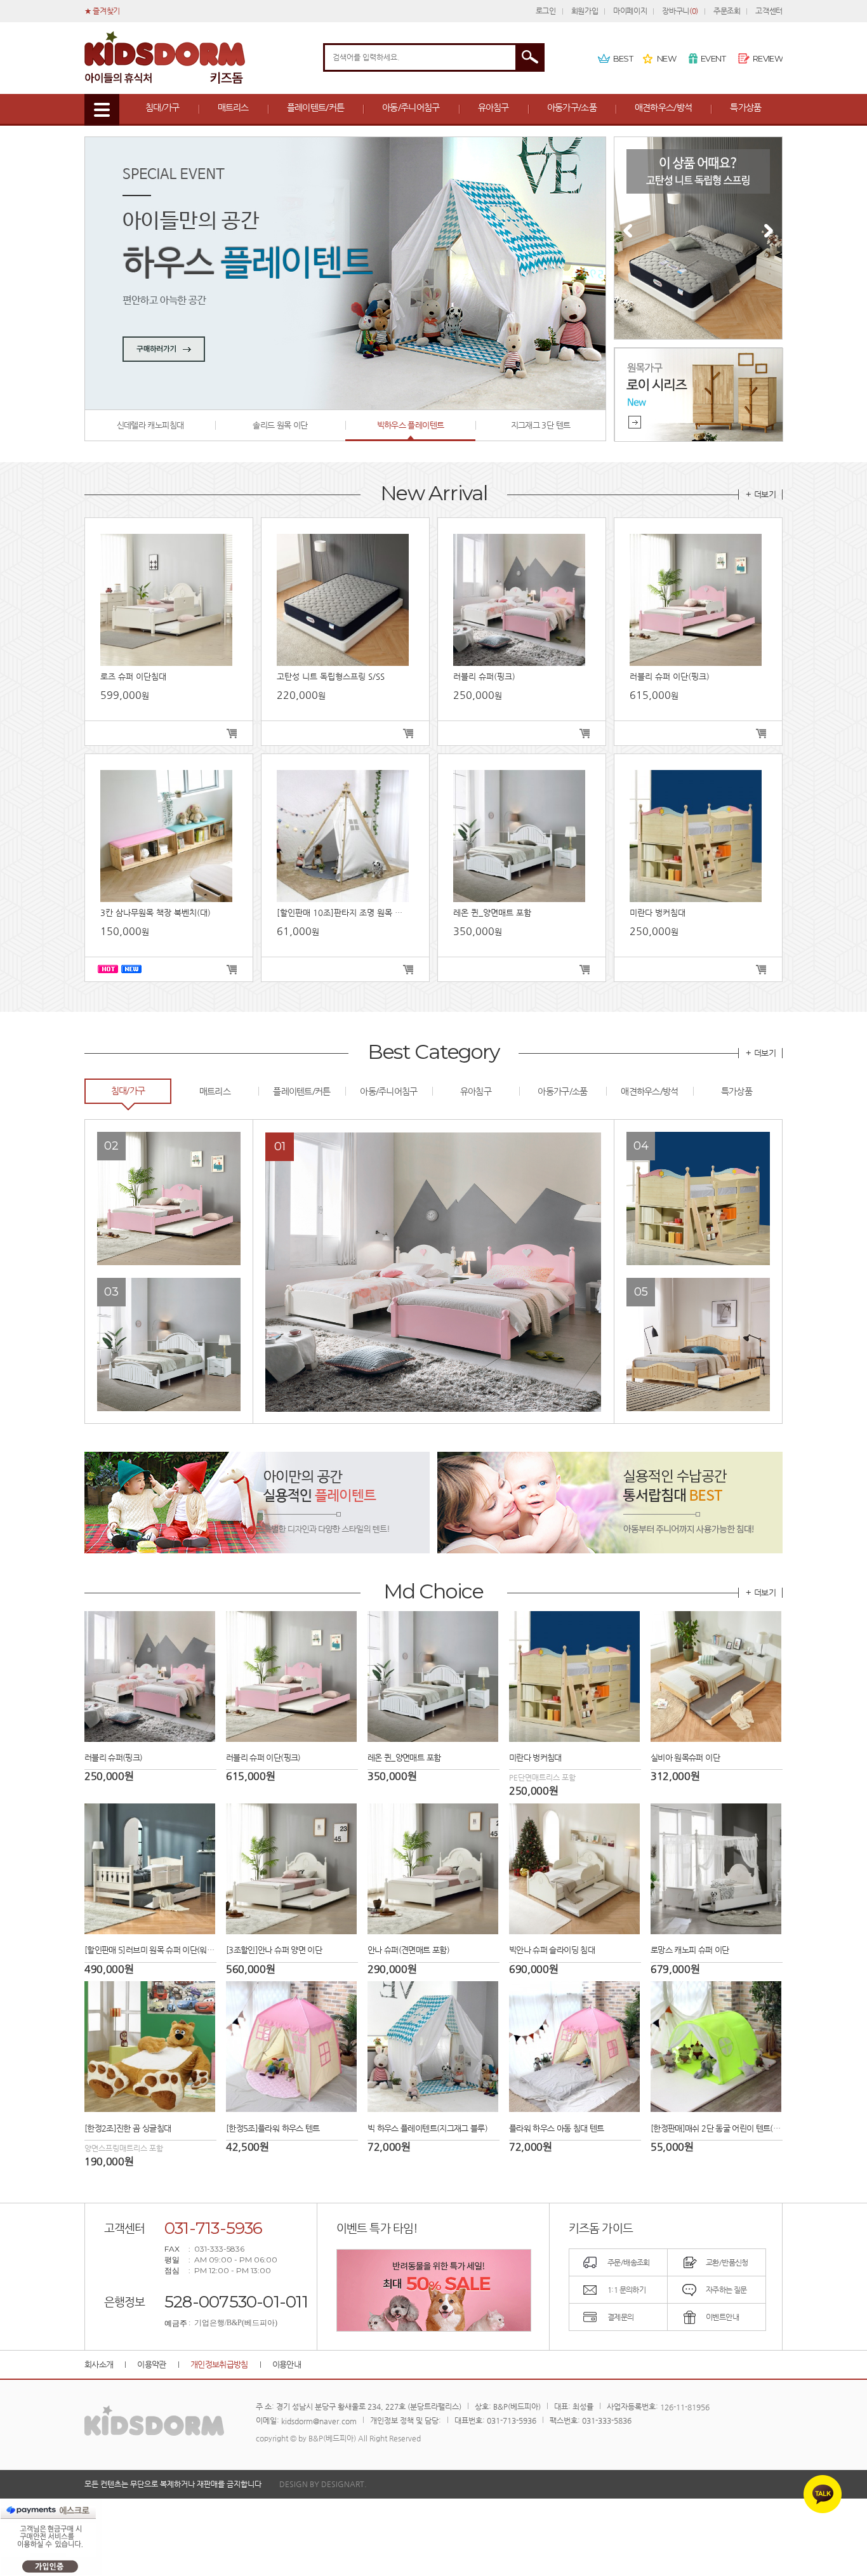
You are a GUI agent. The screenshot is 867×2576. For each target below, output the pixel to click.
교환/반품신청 (727, 2262)
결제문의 (621, 2317)
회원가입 (585, 11)
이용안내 (287, 2364)
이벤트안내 (722, 2317)
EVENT (713, 58)
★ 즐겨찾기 (102, 11)
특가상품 (745, 107)
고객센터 (769, 11)
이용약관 (151, 2364)
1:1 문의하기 (626, 2290)
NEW (666, 58)
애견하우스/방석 (663, 107)
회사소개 (99, 2364)
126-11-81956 (685, 2407)
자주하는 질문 (726, 2290)
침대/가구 (162, 107)
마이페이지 (630, 11)
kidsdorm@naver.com (319, 2420)
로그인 (546, 11)
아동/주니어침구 (411, 107)
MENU (102, 110)
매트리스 (233, 107)
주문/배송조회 (629, 2262)
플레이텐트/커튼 (315, 107)
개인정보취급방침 (219, 2364)
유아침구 (493, 107)
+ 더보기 (761, 494)
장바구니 (680, 11)
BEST (623, 58)
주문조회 (727, 11)
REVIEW (768, 58)
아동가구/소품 (572, 107)
